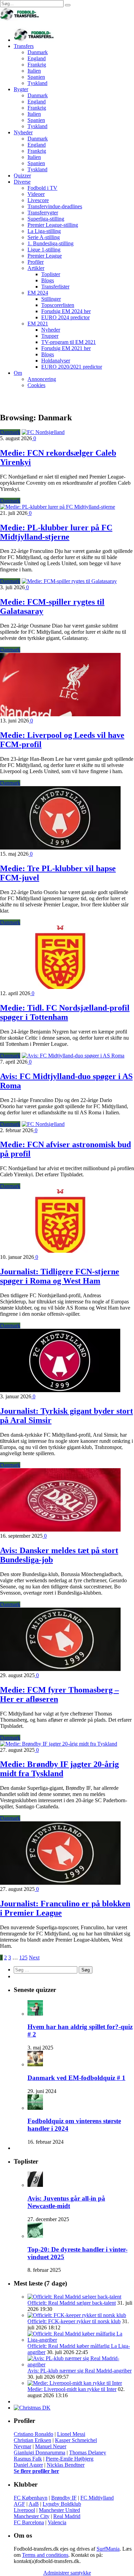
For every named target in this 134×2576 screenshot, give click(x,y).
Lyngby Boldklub (62, 2504)
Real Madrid (67, 2516)
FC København (31, 2498)
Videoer (36, 194)
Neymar (23, 2446)
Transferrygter (43, 213)
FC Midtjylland (97, 2498)
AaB (34, 2504)
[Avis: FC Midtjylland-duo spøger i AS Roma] (73, 1056)
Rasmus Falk (28, 2459)
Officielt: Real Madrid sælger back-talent (72, 2303)
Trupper (50, 336)
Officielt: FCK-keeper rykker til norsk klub (74, 2321)
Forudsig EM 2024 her (66, 311)
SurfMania (108, 2549)
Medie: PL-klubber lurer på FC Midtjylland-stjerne (56, 532)
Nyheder (23, 132)
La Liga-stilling (44, 231)
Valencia (57, 2522)
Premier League (45, 256)
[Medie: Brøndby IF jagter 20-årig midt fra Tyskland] (59, 1744)
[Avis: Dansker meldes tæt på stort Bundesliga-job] (60, 1530)
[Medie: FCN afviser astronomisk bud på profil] (43, 1124)
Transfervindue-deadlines (55, 206)
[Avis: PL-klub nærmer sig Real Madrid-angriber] (81, 2364)
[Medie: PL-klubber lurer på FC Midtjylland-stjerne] (58, 507)
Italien (34, 71)
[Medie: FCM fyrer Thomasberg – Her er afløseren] (60, 1669)
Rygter (21, 89)
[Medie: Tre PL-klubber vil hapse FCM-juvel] (60, 848)
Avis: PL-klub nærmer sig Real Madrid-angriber (80, 2371)
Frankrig (37, 65)
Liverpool (24, 2510)
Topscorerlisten (58, 305)
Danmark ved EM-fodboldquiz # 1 (76, 2078)
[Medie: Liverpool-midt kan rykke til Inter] (75, 2383)
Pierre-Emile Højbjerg (70, 2459)
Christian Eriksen (32, 2440)
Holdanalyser (56, 361)
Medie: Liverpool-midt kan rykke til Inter (72, 2389)
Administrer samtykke (67, 2573)
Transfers (24, 46)
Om (18, 373)
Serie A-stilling (44, 237)
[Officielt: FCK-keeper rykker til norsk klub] (77, 2315)
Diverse (22, 182)
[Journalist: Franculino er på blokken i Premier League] (60, 1883)
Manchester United (59, 2510)
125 (23, 1958)
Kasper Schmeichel (76, 2440)
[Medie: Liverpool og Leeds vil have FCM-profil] (60, 714)
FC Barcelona (29, 2522)
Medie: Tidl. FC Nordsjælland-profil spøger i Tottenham (65, 1012)
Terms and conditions (45, 2555)
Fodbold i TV (42, 188)
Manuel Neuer (51, 2446)
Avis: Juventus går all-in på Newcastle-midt (66, 2202)
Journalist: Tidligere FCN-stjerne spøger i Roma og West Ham (60, 1276)
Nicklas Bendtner (66, 2465)
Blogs (48, 280)
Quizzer (22, 176)
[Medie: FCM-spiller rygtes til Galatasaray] (69, 581)
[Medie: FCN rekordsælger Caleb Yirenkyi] (43, 432)
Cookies (36, 385)
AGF (19, 2504)
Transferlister (55, 287)
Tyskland (37, 83)
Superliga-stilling (46, 219)
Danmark (38, 52)
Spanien (36, 77)
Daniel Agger (28, 2465)
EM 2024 (38, 293)
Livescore (38, 200)
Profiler (36, 262)
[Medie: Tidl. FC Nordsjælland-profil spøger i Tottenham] (60, 987)
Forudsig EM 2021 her (66, 348)
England (37, 58)
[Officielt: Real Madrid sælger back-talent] (74, 2297)
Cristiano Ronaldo (33, 2434)
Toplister (51, 274)
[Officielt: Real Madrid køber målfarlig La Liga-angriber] (81, 2340)
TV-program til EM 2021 (69, 342)
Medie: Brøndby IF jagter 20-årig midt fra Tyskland (59, 1769)
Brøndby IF (64, 2498)
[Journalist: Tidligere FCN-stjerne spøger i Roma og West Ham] (60, 1251)
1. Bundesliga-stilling (51, 243)
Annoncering (42, 379)
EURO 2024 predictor (65, 317)
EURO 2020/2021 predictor (72, 367)
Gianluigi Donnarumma (40, 2453)
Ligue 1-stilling (44, 250)
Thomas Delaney (88, 2453)
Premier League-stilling (53, 225)
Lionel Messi (71, 2434)
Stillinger (51, 299)
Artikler (36, 268)
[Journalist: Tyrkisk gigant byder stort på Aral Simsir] (60, 1390)
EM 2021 (38, 324)
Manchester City (32, 2516)
